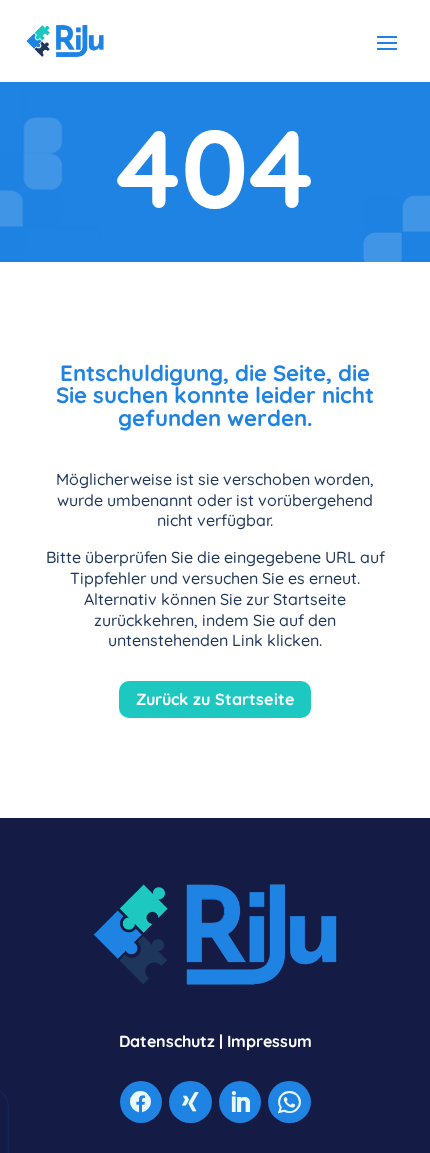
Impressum (269, 1041)
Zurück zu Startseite (215, 699)
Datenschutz (167, 1041)
